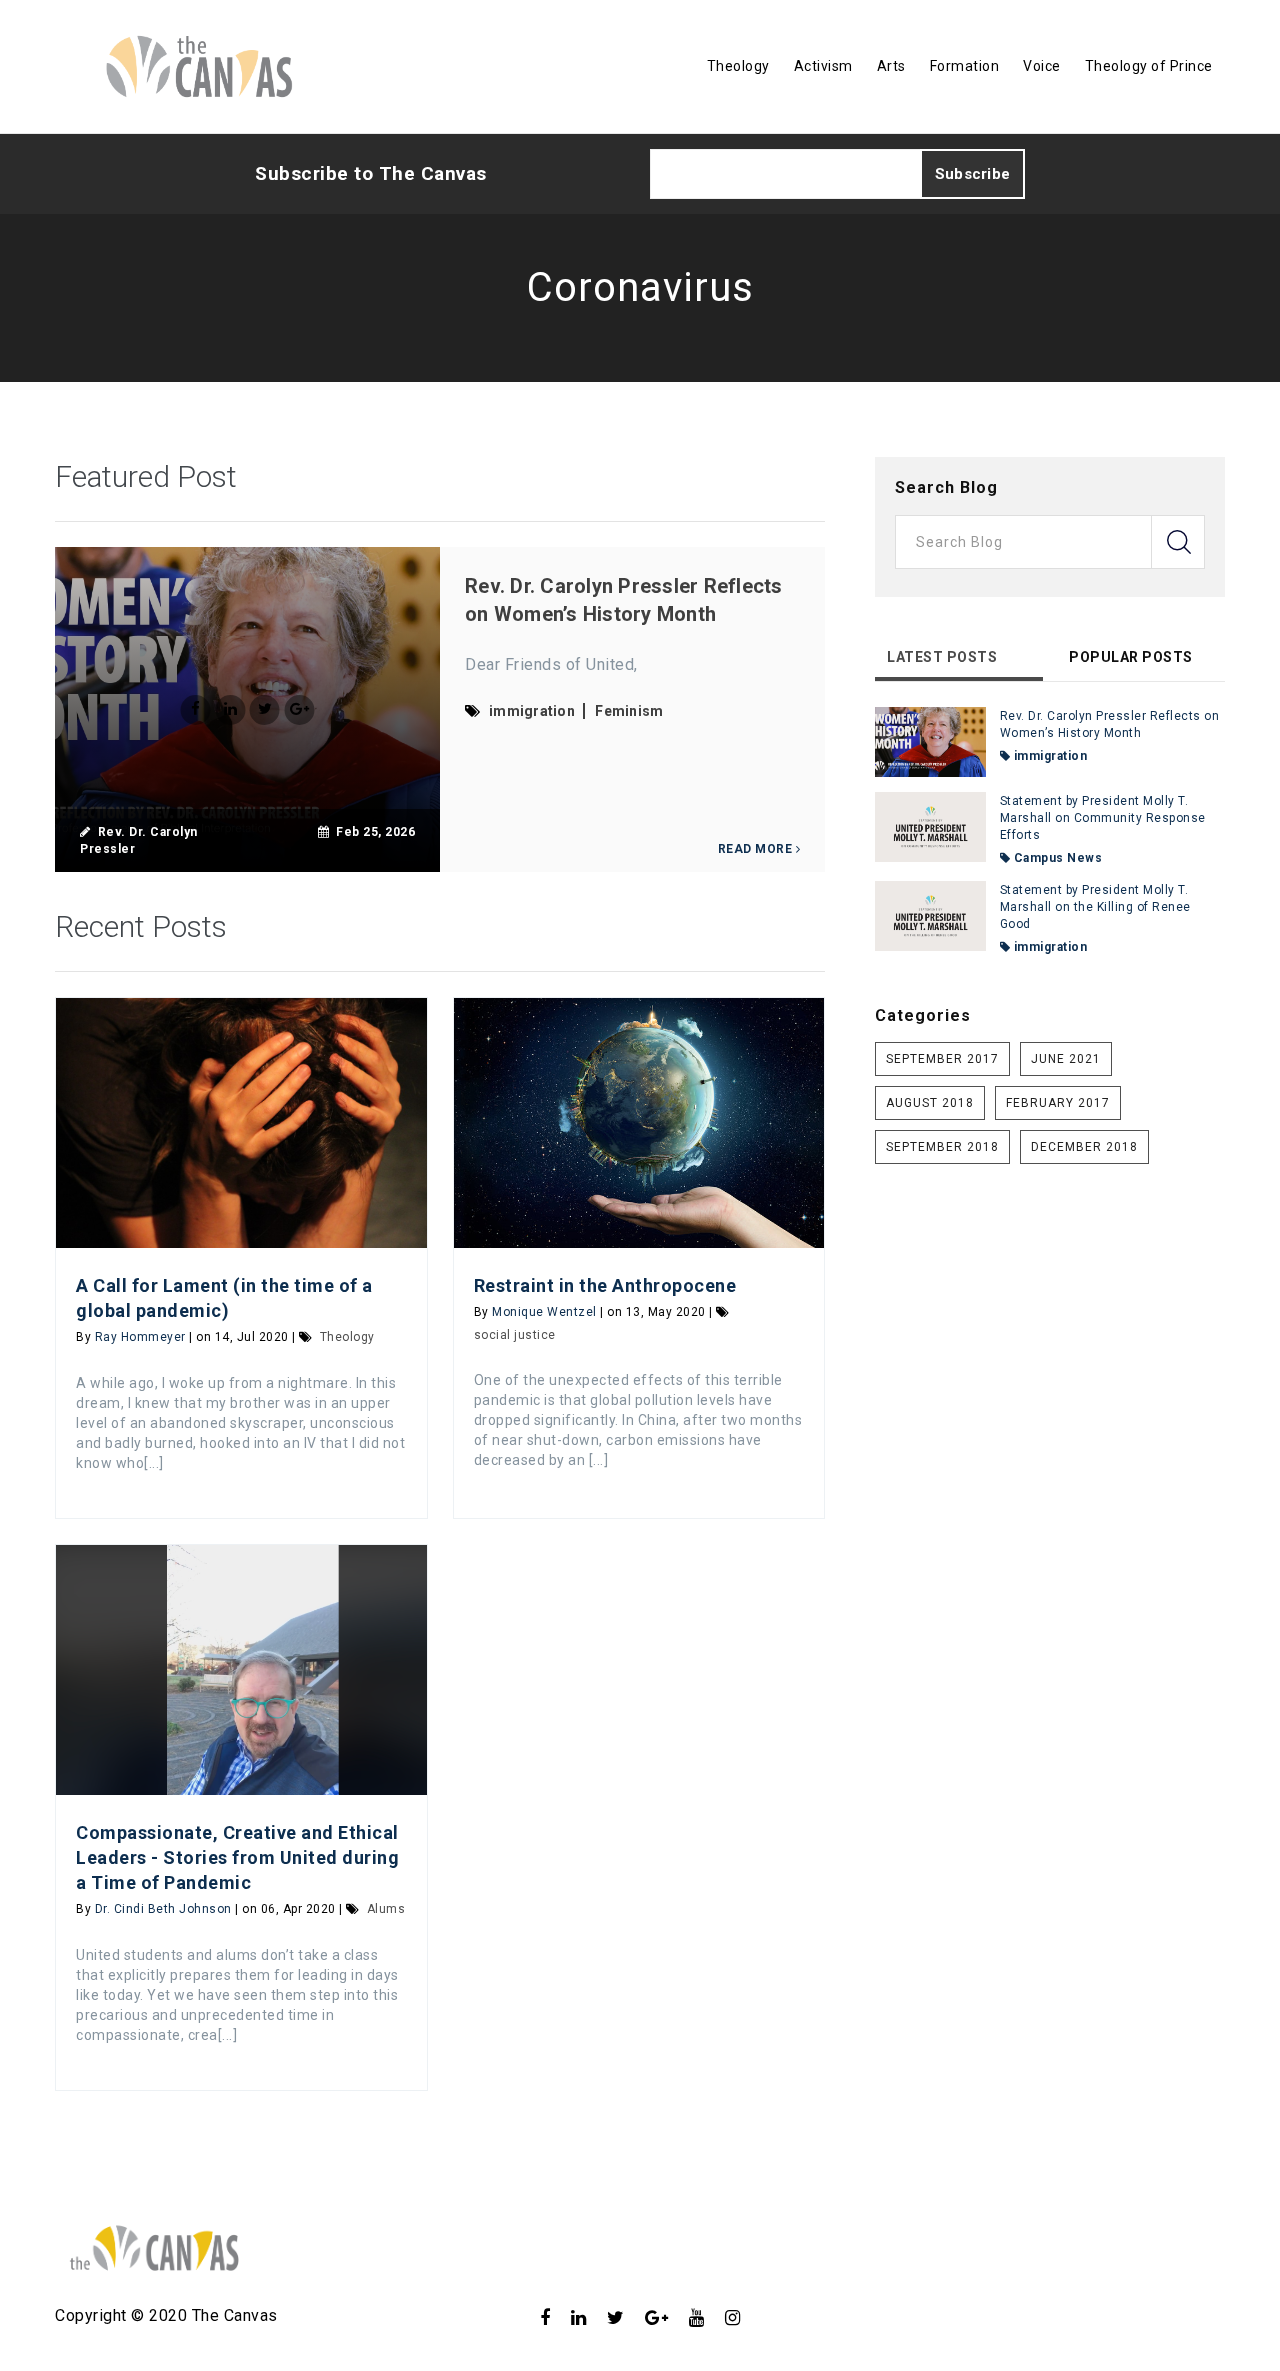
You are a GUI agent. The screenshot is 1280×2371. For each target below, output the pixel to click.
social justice (515, 1335)
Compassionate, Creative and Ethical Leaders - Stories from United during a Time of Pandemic (237, 1857)
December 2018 (1084, 1147)
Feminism (629, 711)
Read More (757, 849)
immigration (532, 711)
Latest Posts (942, 657)
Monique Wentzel (544, 1312)
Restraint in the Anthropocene (605, 1285)
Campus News (1056, 858)
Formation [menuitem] (965, 66)
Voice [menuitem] (1042, 66)
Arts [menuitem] (891, 66)
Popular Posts (1131, 657)
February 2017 (1058, 1103)
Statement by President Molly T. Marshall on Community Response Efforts (1103, 818)
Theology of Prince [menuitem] (1149, 66)
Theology (347, 1337)
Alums (386, 1909)
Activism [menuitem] (823, 66)
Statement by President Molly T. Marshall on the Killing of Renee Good (1095, 907)
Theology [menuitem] (738, 66)
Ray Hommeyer (140, 1337)
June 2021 (1066, 1059)
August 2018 (930, 1103)
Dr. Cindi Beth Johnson (163, 1909)
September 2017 (942, 1059)
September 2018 (942, 1147)
